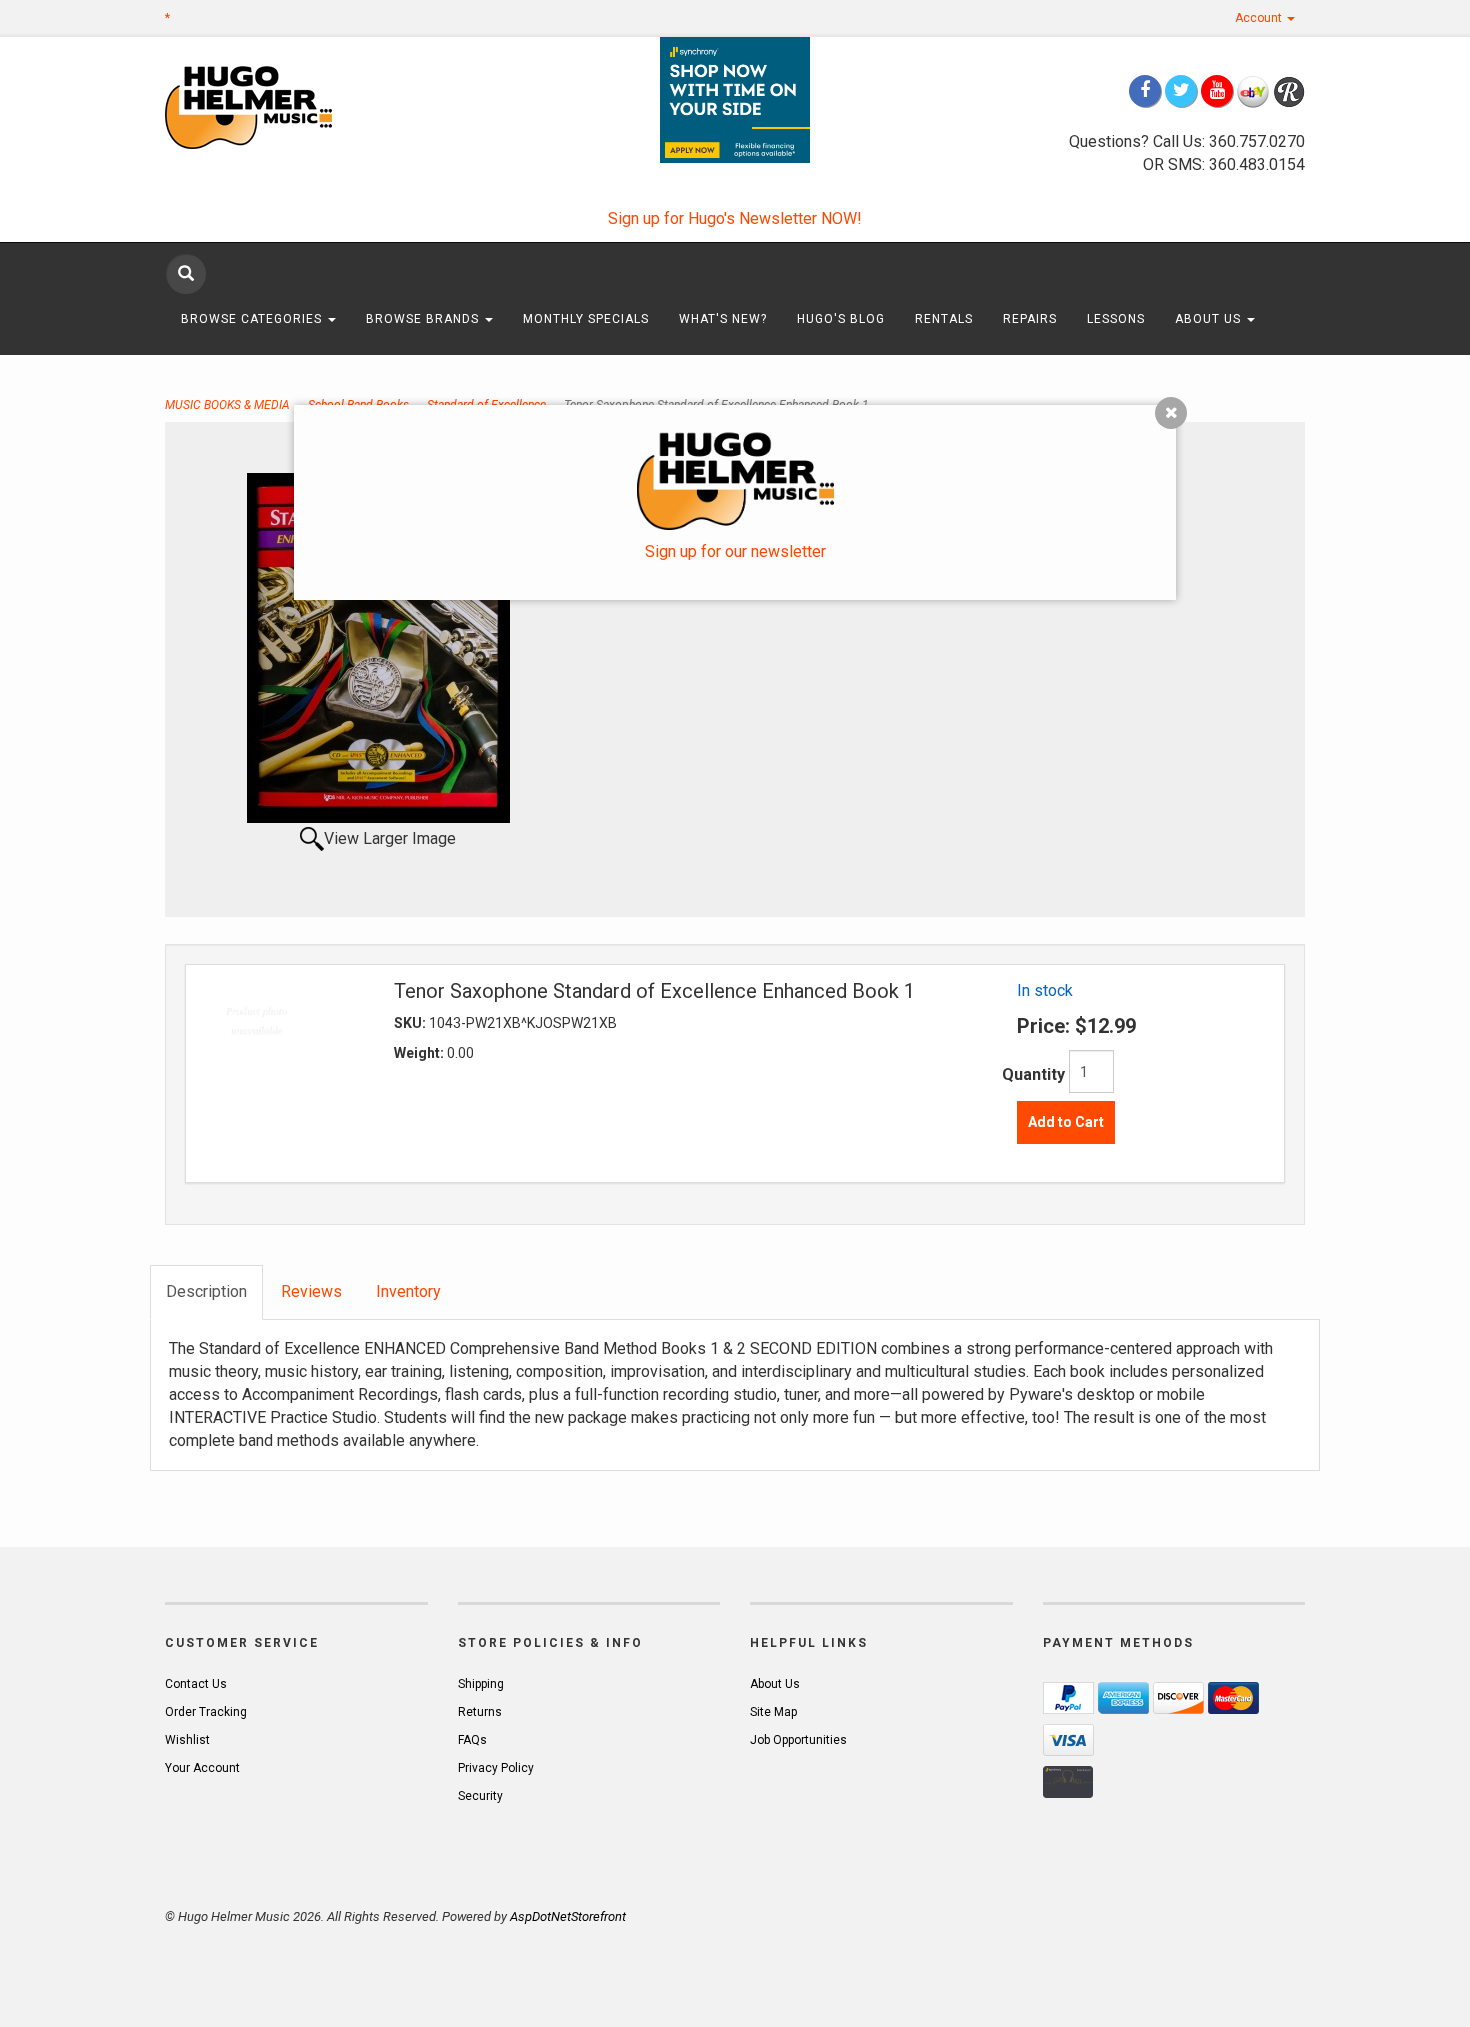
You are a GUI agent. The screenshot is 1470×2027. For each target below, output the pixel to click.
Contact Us (196, 1684)
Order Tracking (206, 1712)
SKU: (411, 1023)
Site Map (773, 1712)
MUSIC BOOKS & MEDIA (227, 405)
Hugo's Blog (841, 319)
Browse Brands (424, 319)
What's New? (723, 319)
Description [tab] (206, 1291)
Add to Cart (1066, 1122)
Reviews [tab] (311, 1291)
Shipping (481, 1684)
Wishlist (187, 1740)
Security (480, 1796)
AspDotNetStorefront (568, 1916)
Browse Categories (253, 319)
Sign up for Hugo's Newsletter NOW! (735, 218)
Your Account (202, 1768)
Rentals (944, 319)
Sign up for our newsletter (735, 551)
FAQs (472, 1740)
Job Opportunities (798, 1740)
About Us (1210, 319)
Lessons (1116, 319)
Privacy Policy (496, 1768)
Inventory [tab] (408, 1291)
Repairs (1030, 319)
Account (1260, 18)
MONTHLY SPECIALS (586, 319)
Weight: (420, 1053)
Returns (480, 1712)
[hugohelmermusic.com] (296, 106)
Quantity (1033, 1074)
